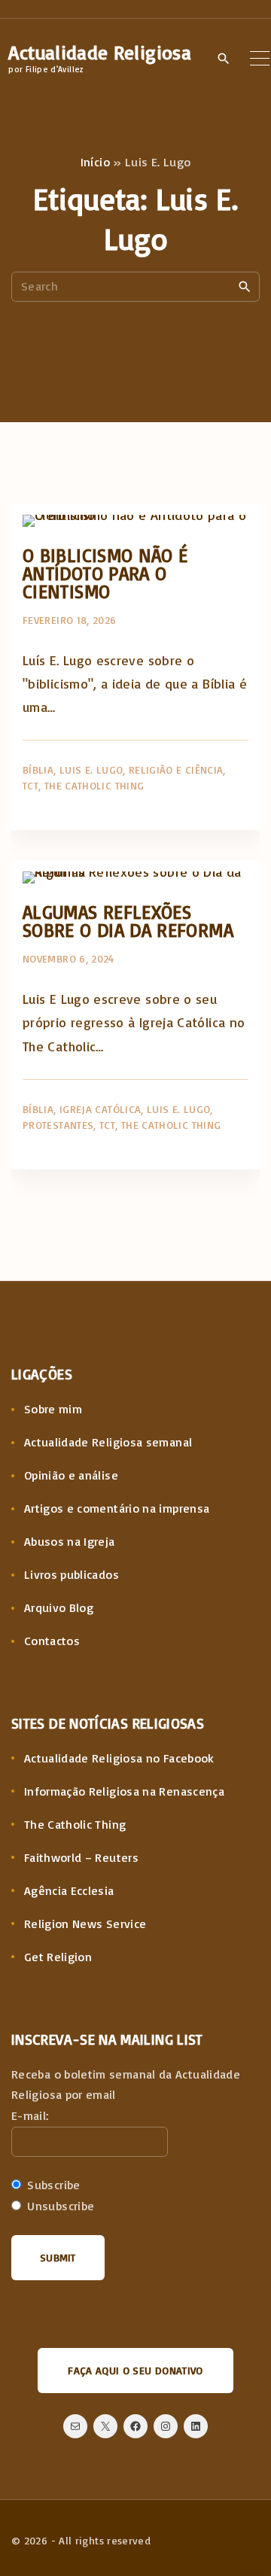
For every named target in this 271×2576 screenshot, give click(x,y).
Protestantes (58, 1125)
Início (95, 162)
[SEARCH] (245, 286)
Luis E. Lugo (91, 769)
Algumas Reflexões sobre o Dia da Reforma (128, 921)
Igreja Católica (100, 1109)
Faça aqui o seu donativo (135, 2370)
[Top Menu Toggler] (260, 58)
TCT (30, 785)
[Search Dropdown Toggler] (224, 59)
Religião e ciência (176, 769)
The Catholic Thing (94, 785)
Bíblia (38, 769)
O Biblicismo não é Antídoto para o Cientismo (105, 573)
